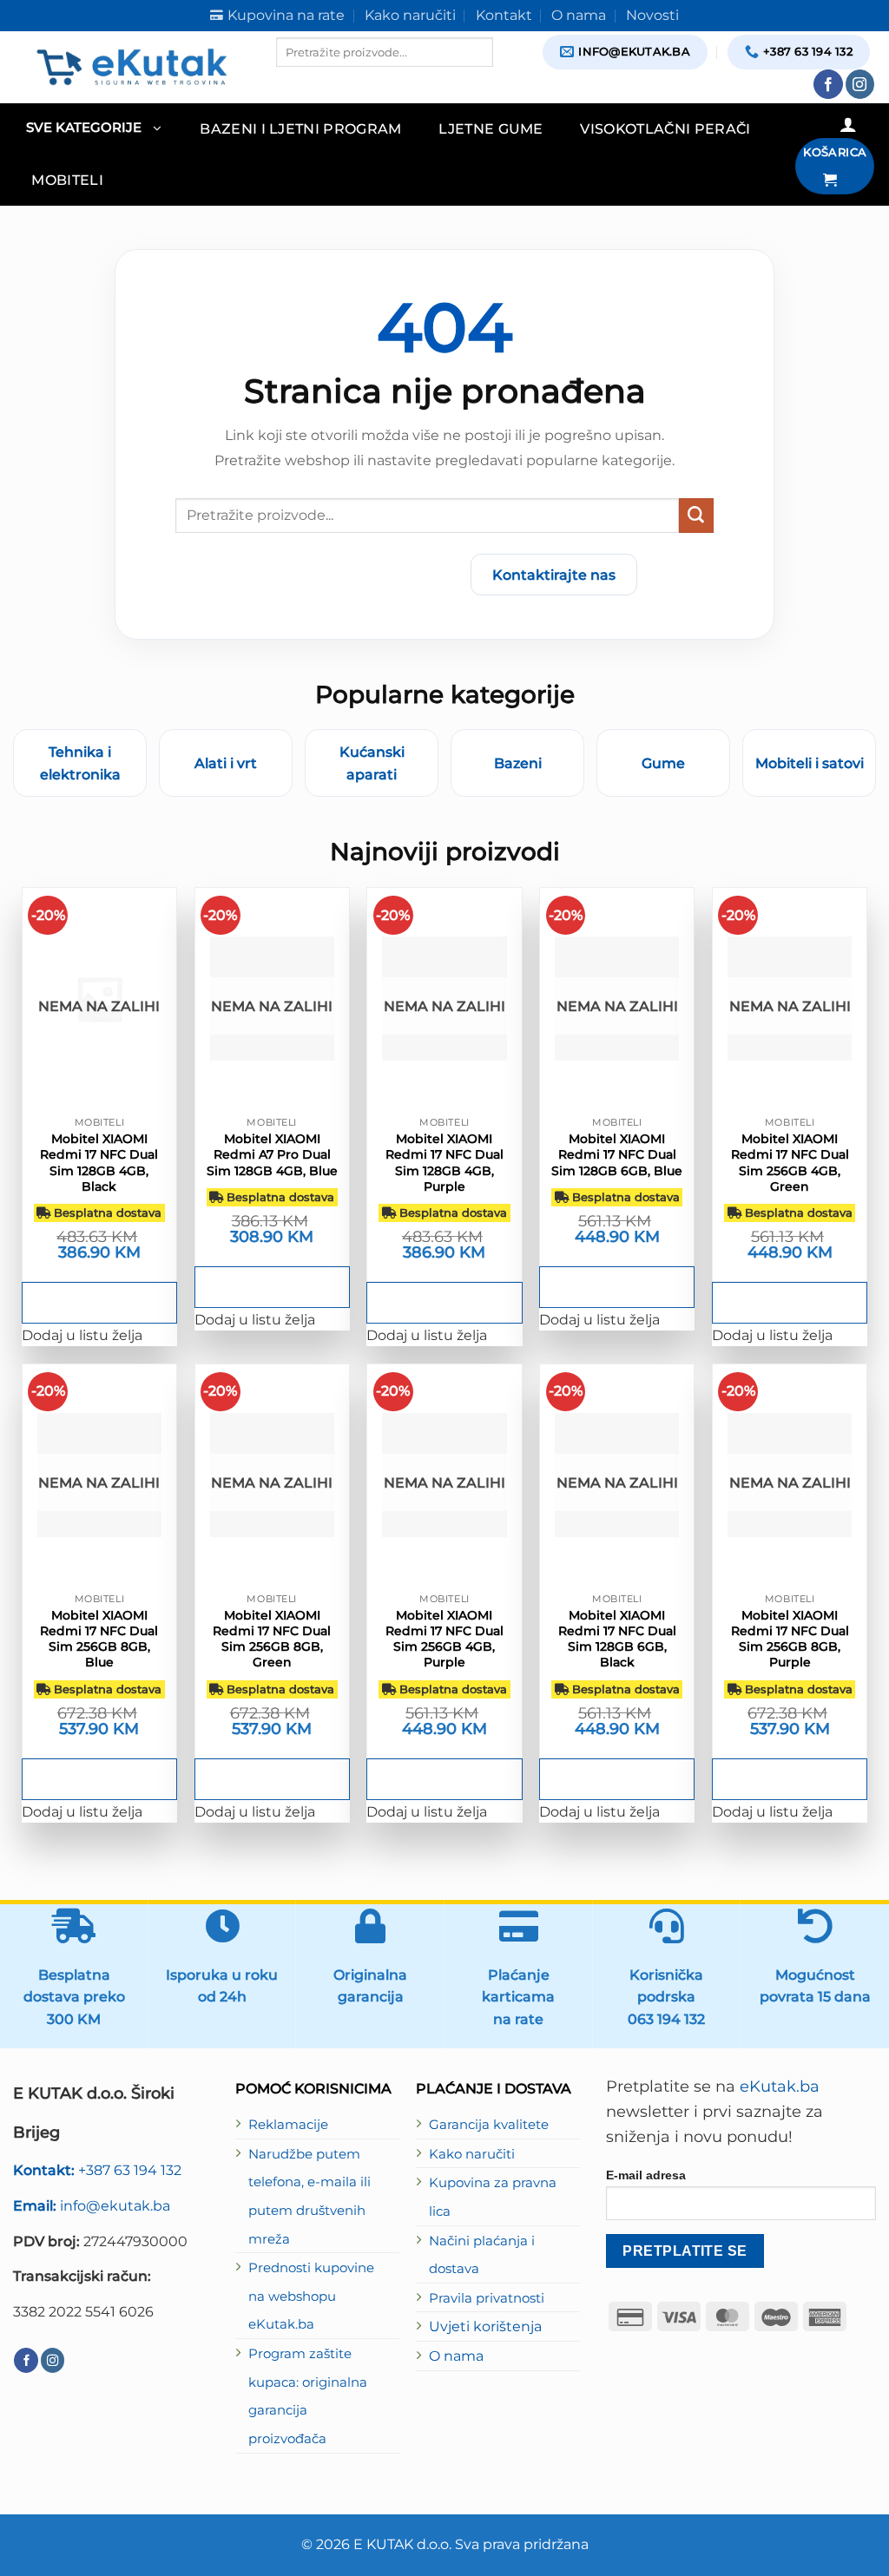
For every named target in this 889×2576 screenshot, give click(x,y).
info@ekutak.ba (92, 2205)
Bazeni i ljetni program (301, 128)
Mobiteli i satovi (810, 763)
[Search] (291, 82)
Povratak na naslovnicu (355, 575)
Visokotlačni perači (665, 128)
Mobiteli (67, 180)
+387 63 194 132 (97, 2170)
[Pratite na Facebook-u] (828, 84)
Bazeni (518, 763)
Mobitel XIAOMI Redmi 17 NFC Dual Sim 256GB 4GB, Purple (444, 1639)
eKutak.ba (780, 2086)
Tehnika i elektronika (80, 763)
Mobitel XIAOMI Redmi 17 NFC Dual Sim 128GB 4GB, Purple (444, 1163)
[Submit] (696, 516)
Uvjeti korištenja (485, 2326)
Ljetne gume (491, 128)
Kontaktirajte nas (554, 575)
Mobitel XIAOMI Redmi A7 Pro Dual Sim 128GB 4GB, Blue (272, 1154)
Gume (663, 763)
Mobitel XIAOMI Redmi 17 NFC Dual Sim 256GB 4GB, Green (790, 1163)
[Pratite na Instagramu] (860, 84)
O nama (456, 2356)
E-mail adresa (646, 2175)
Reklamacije (288, 2125)
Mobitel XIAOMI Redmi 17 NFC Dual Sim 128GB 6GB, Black (617, 1639)
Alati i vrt (226, 763)
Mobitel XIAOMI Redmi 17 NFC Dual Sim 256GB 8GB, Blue (99, 1639)
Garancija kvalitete (489, 2125)
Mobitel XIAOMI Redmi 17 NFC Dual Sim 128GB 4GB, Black (99, 1163)
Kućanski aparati (372, 763)
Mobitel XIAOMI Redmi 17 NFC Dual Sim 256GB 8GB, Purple (790, 1639)
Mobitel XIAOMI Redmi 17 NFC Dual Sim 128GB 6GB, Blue (617, 1154)
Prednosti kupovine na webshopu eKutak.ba (311, 2296)
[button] (93, 129)
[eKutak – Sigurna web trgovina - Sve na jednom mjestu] (132, 67)
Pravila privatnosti (487, 2298)
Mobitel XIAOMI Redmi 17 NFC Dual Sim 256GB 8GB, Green (272, 1639)
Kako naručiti (472, 2154)
